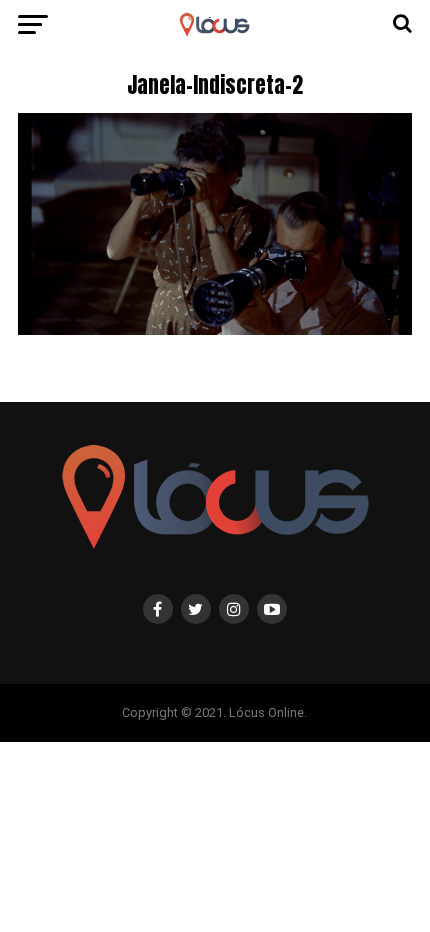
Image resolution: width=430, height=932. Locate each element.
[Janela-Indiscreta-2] (215, 329)
